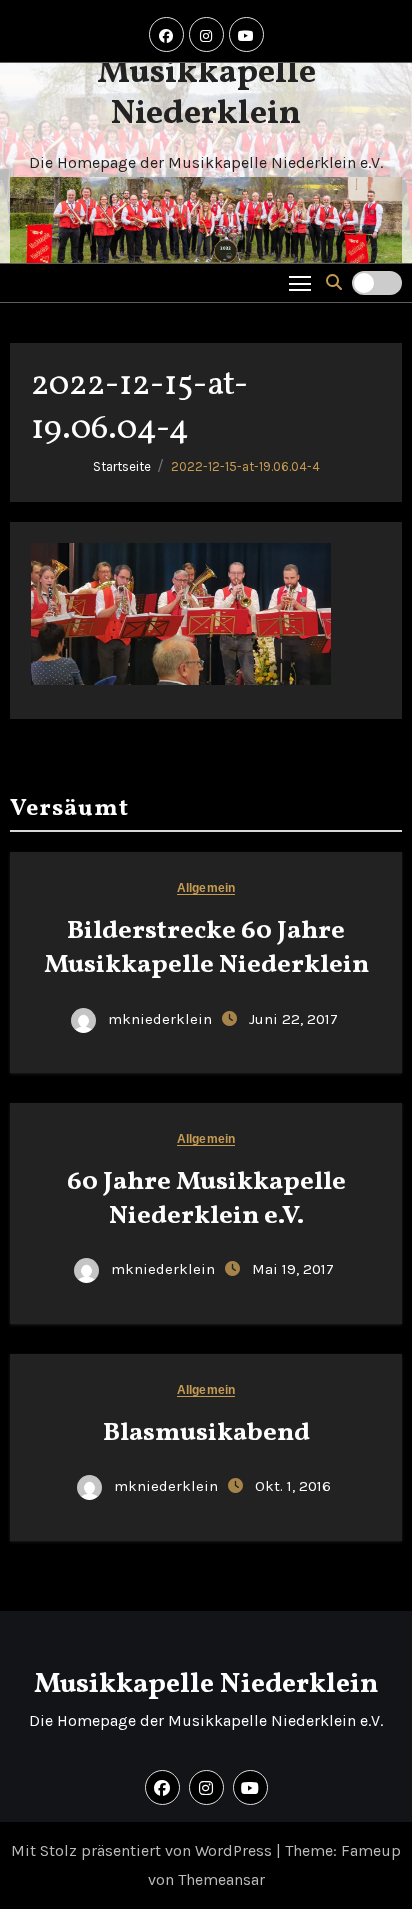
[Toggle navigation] (300, 282)
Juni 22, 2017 (293, 1019)
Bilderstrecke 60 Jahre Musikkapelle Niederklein (206, 948)
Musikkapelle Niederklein (206, 94)
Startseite (122, 466)
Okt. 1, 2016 (293, 1486)
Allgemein (206, 888)
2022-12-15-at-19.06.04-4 (245, 466)
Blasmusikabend (206, 1433)
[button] (334, 282)
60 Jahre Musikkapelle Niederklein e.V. (206, 1199)
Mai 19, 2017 (293, 1269)
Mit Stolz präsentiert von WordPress (143, 1850)
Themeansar (221, 1879)
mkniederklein (160, 1019)
